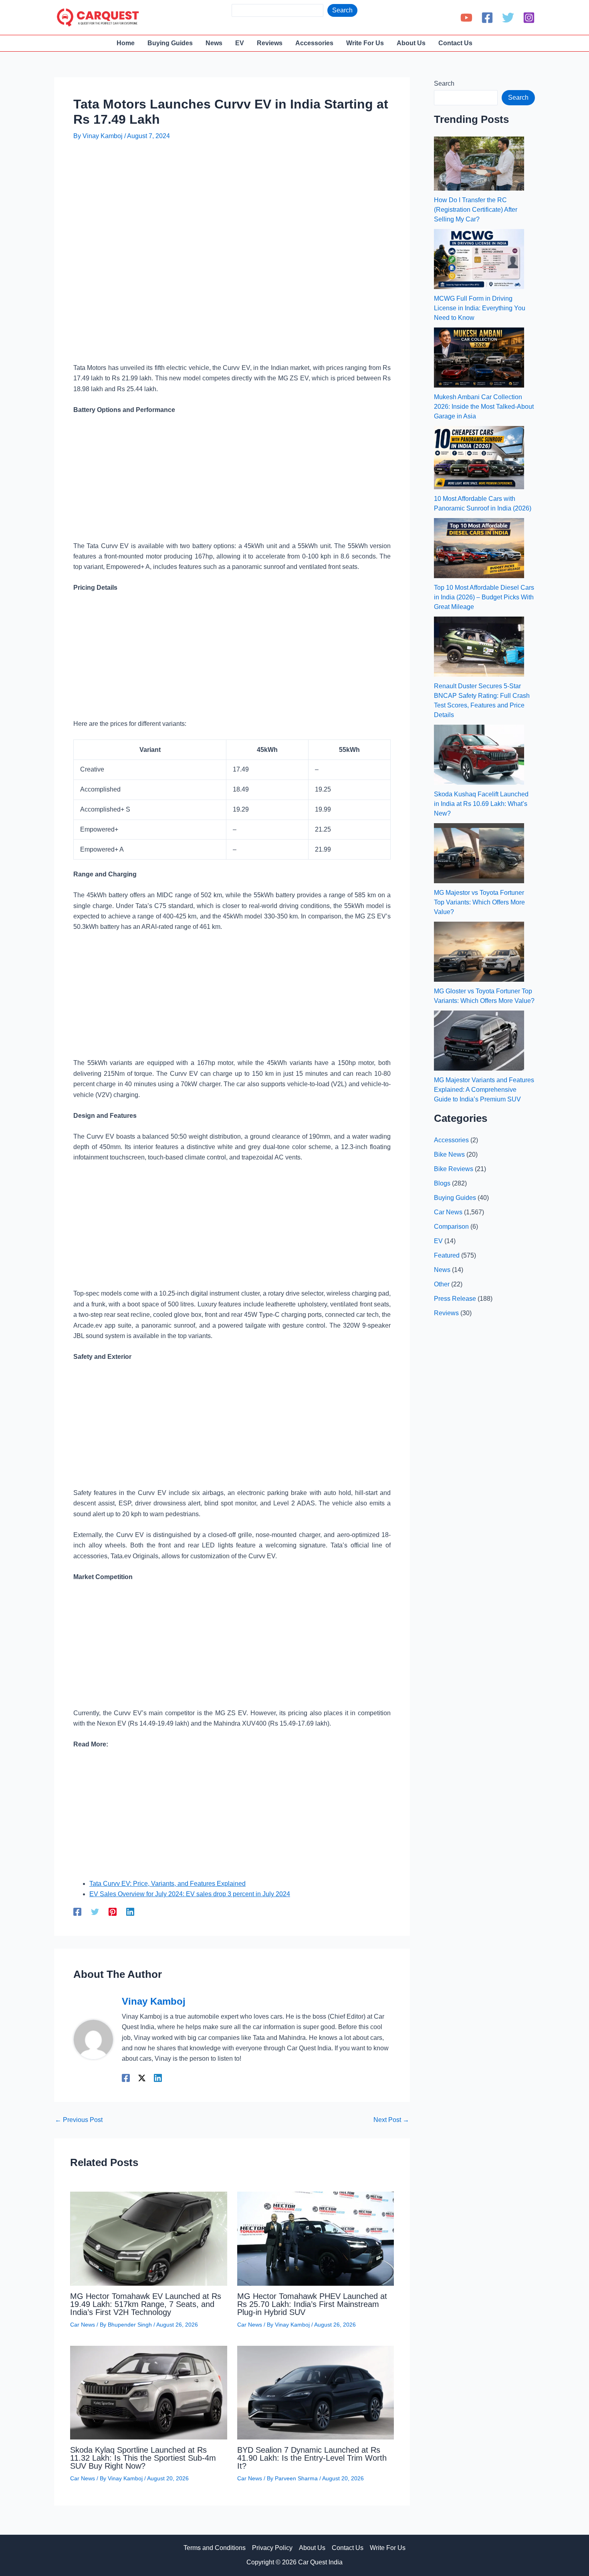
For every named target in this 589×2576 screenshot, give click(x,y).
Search (342, 10)
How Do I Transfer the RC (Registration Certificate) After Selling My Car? (476, 210)
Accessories (451, 1140)
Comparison (451, 1227)
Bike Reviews (454, 1169)
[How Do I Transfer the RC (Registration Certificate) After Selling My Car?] (479, 164)
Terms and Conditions (215, 2548)
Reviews (446, 1313)
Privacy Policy (272, 2548)
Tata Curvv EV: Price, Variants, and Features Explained (167, 1884)
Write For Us (388, 2548)
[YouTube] (466, 18)
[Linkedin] (130, 1912)
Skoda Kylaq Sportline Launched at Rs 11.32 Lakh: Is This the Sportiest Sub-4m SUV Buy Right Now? (143, 2458)
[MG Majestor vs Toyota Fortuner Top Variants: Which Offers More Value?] (479, 853)
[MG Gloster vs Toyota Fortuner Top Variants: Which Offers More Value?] (479, 952)
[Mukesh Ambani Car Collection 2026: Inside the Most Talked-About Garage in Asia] (479, 358)
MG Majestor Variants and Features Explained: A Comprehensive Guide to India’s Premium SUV (484, 1090)
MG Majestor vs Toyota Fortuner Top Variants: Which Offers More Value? (479, 902)
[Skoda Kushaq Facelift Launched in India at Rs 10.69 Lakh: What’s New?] (479, 755)
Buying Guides (455, 1198)
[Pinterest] (113, 1912)
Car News (83, 2325)
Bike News (449, 1154)
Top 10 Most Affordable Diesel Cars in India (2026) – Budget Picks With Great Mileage (484, 597)
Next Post (391, 2120)
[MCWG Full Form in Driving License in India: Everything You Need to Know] (479, 259)
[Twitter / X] (142, 2078)
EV (438, 1241)
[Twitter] (508, 18)
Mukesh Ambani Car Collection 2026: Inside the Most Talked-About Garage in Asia (484, 407)
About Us (312, 2548)
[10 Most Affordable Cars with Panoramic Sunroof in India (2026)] (479, 458)
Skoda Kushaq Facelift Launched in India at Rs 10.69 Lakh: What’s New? (481, 804)
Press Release (455, 1299)
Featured (447, 1255)
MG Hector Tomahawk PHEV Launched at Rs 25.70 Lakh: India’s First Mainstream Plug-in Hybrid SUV (312, 2304)
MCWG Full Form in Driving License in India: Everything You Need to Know (480, 308)
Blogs (442, 1183)
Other (442, 1284)
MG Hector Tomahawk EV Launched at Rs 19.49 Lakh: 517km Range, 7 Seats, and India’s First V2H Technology (146, 2304)
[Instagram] (529, 18)
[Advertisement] (219, 171)
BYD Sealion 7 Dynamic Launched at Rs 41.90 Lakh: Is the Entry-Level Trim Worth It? (312, 2458)
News (442, 1270)
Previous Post (79, 2120)
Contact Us (348, 2548)
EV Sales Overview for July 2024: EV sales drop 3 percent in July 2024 (190, 1894)
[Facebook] (487, 18)
